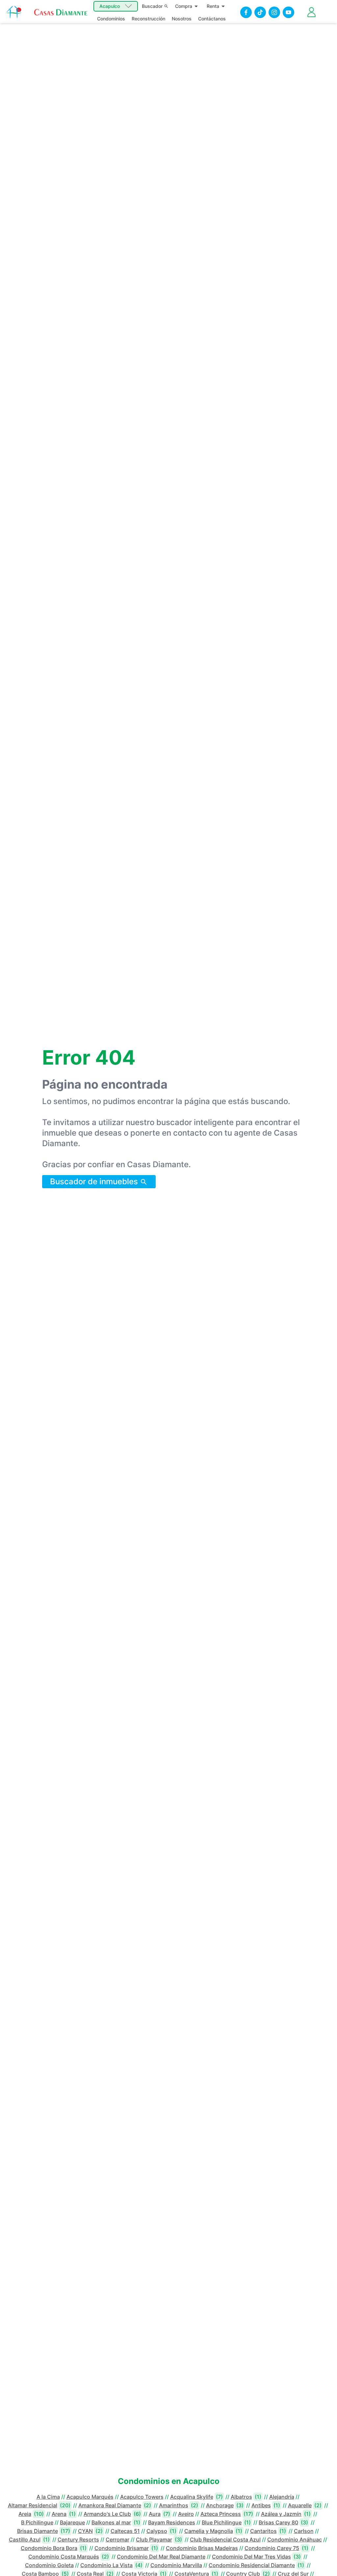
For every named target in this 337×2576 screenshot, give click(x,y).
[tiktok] (260, 12)
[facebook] (246, 12)
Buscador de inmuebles (95, 1181)
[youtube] (288, 12)
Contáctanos (212, 19)
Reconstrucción (148, 19)
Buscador (152, 6)
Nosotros (182, 19)
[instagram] (274, 12)
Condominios (111, 19)
